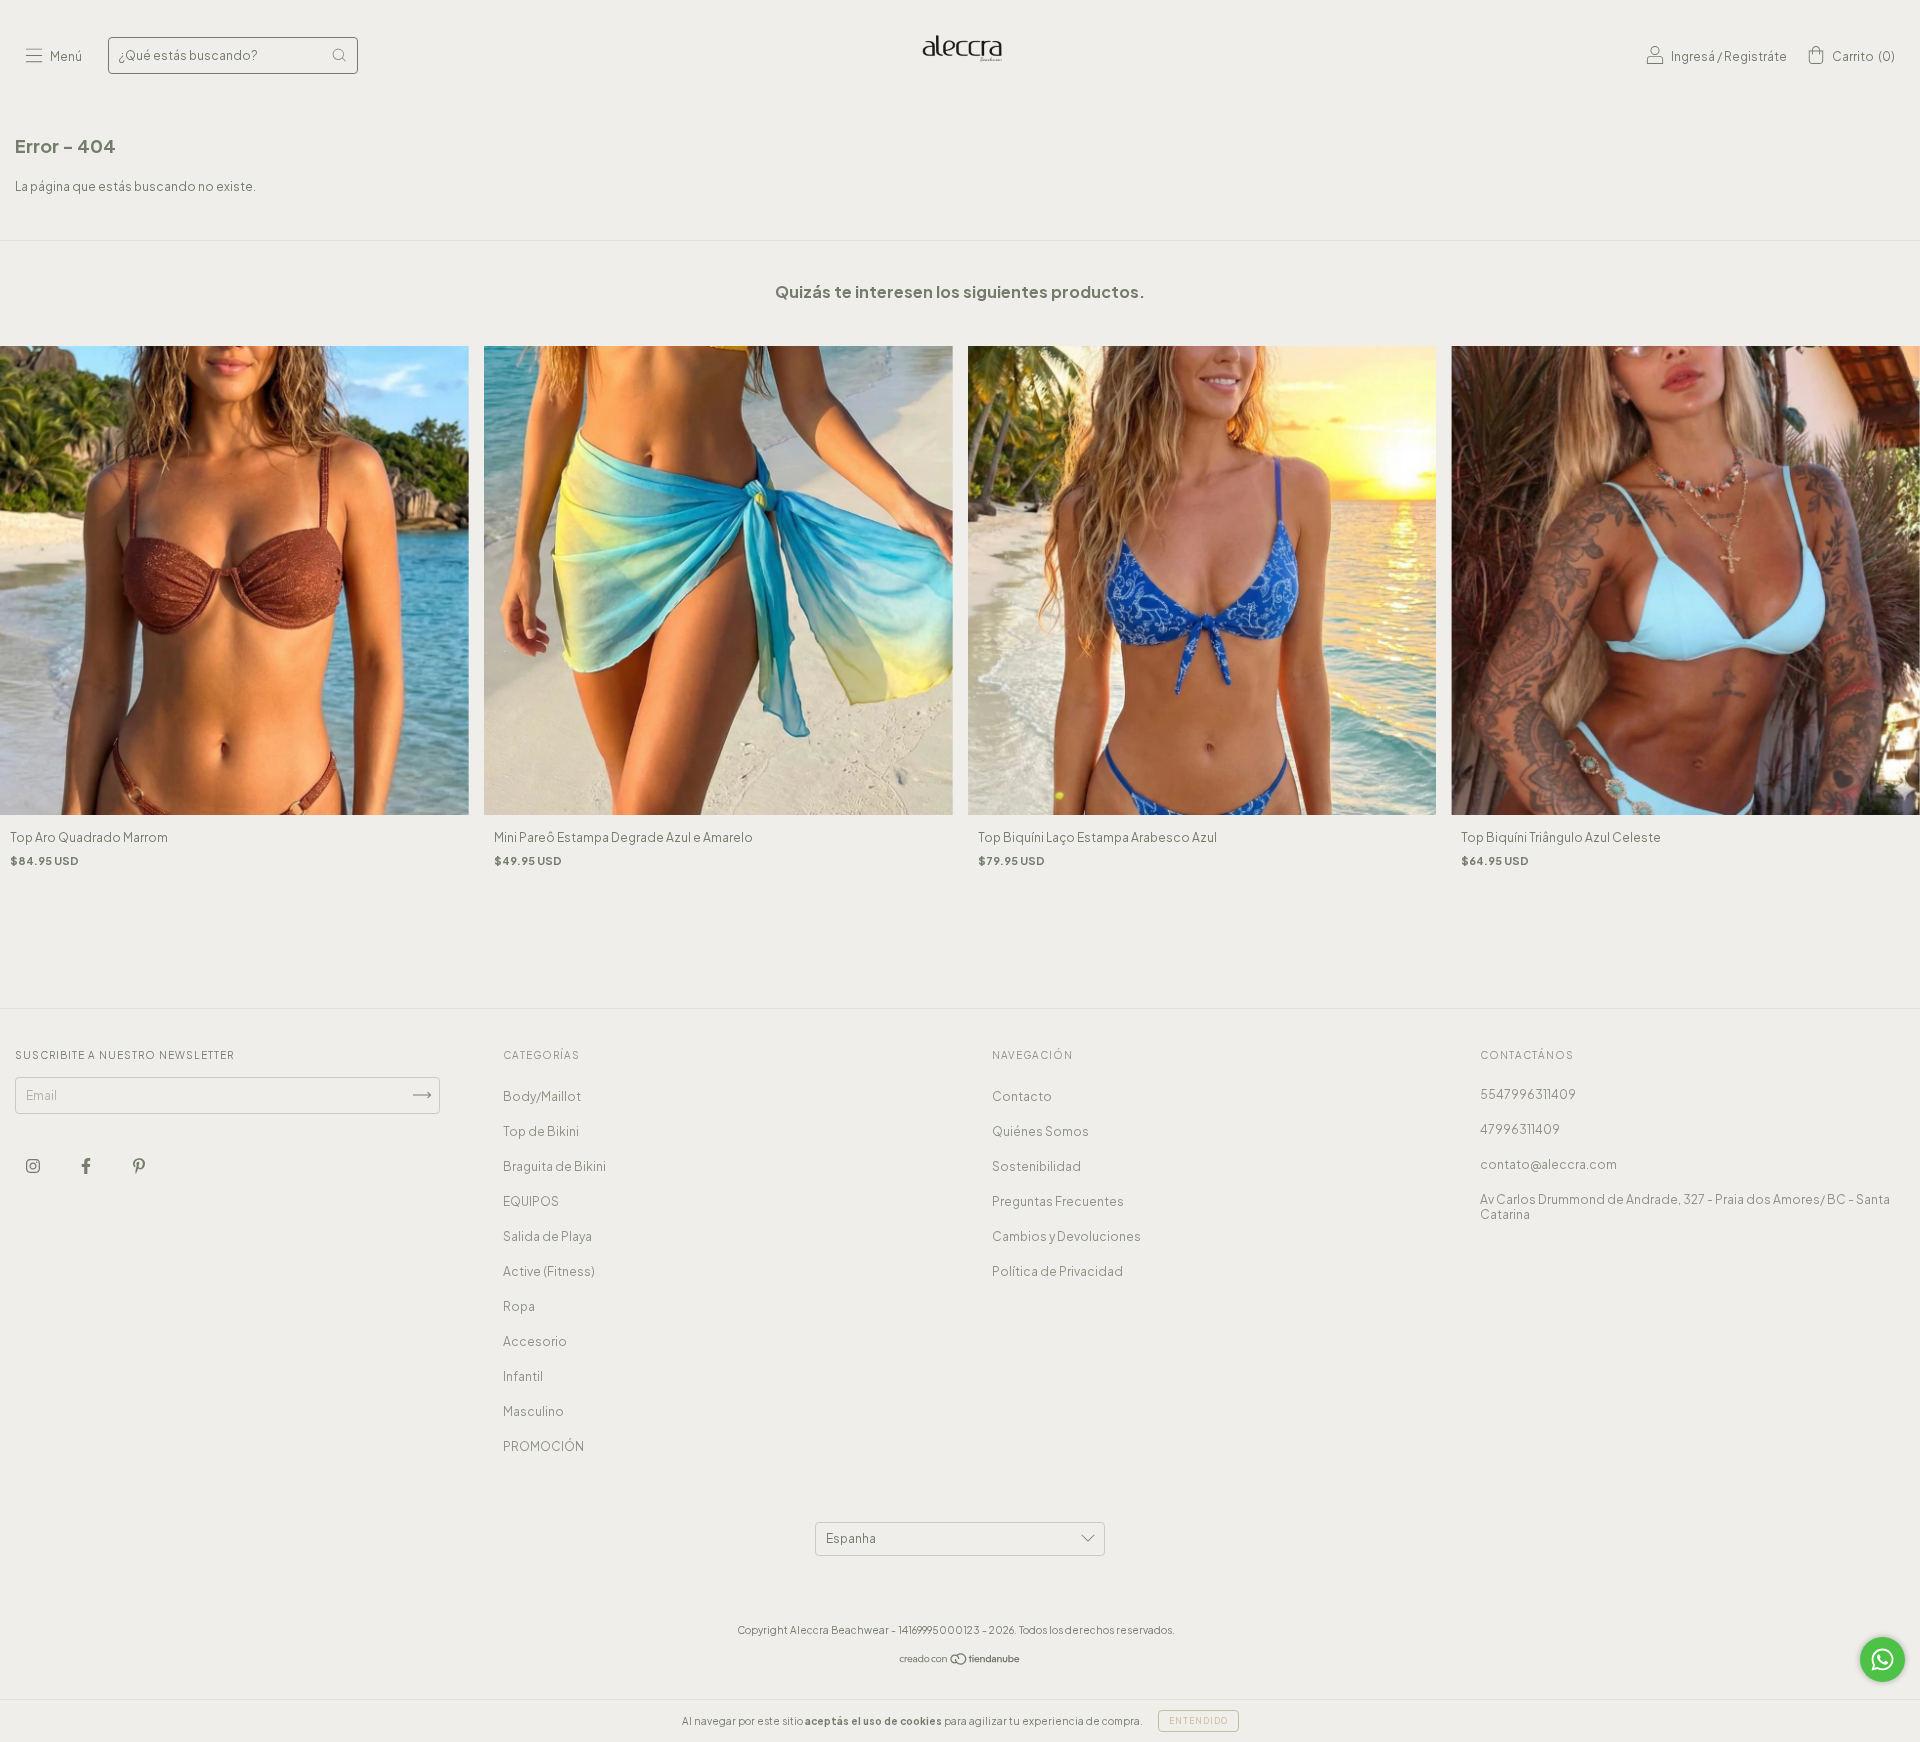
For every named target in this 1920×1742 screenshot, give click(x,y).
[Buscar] (339, 55)
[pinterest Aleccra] (139, 1165)
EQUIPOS (531, 1201)
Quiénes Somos (1040, 1131)
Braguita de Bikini (554, 1166)
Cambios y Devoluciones (1066, 1236)
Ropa (519, 1306)
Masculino (533, 1411)
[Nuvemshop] (960, 1661)
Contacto (1022, 1096)
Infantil (523, 1376)
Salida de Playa (547, 1236)
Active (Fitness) (549, 1271)
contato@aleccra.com (1548, 1164)
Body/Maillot (542, 1096)
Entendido (1198, 1721)
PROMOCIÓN (543, 1446)
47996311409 (1520, 1129)
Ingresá (1693, 56)
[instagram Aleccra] (34, 1165)
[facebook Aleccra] (87, 1165)
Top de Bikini (541, 1131)
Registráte (1755, 56)
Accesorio (535, 1341)
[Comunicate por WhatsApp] (1882, 1659)
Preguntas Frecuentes (1058, 1201)
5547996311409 (1528, 1094)
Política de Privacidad (1057, 1271)
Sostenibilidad (1036, 1166)
